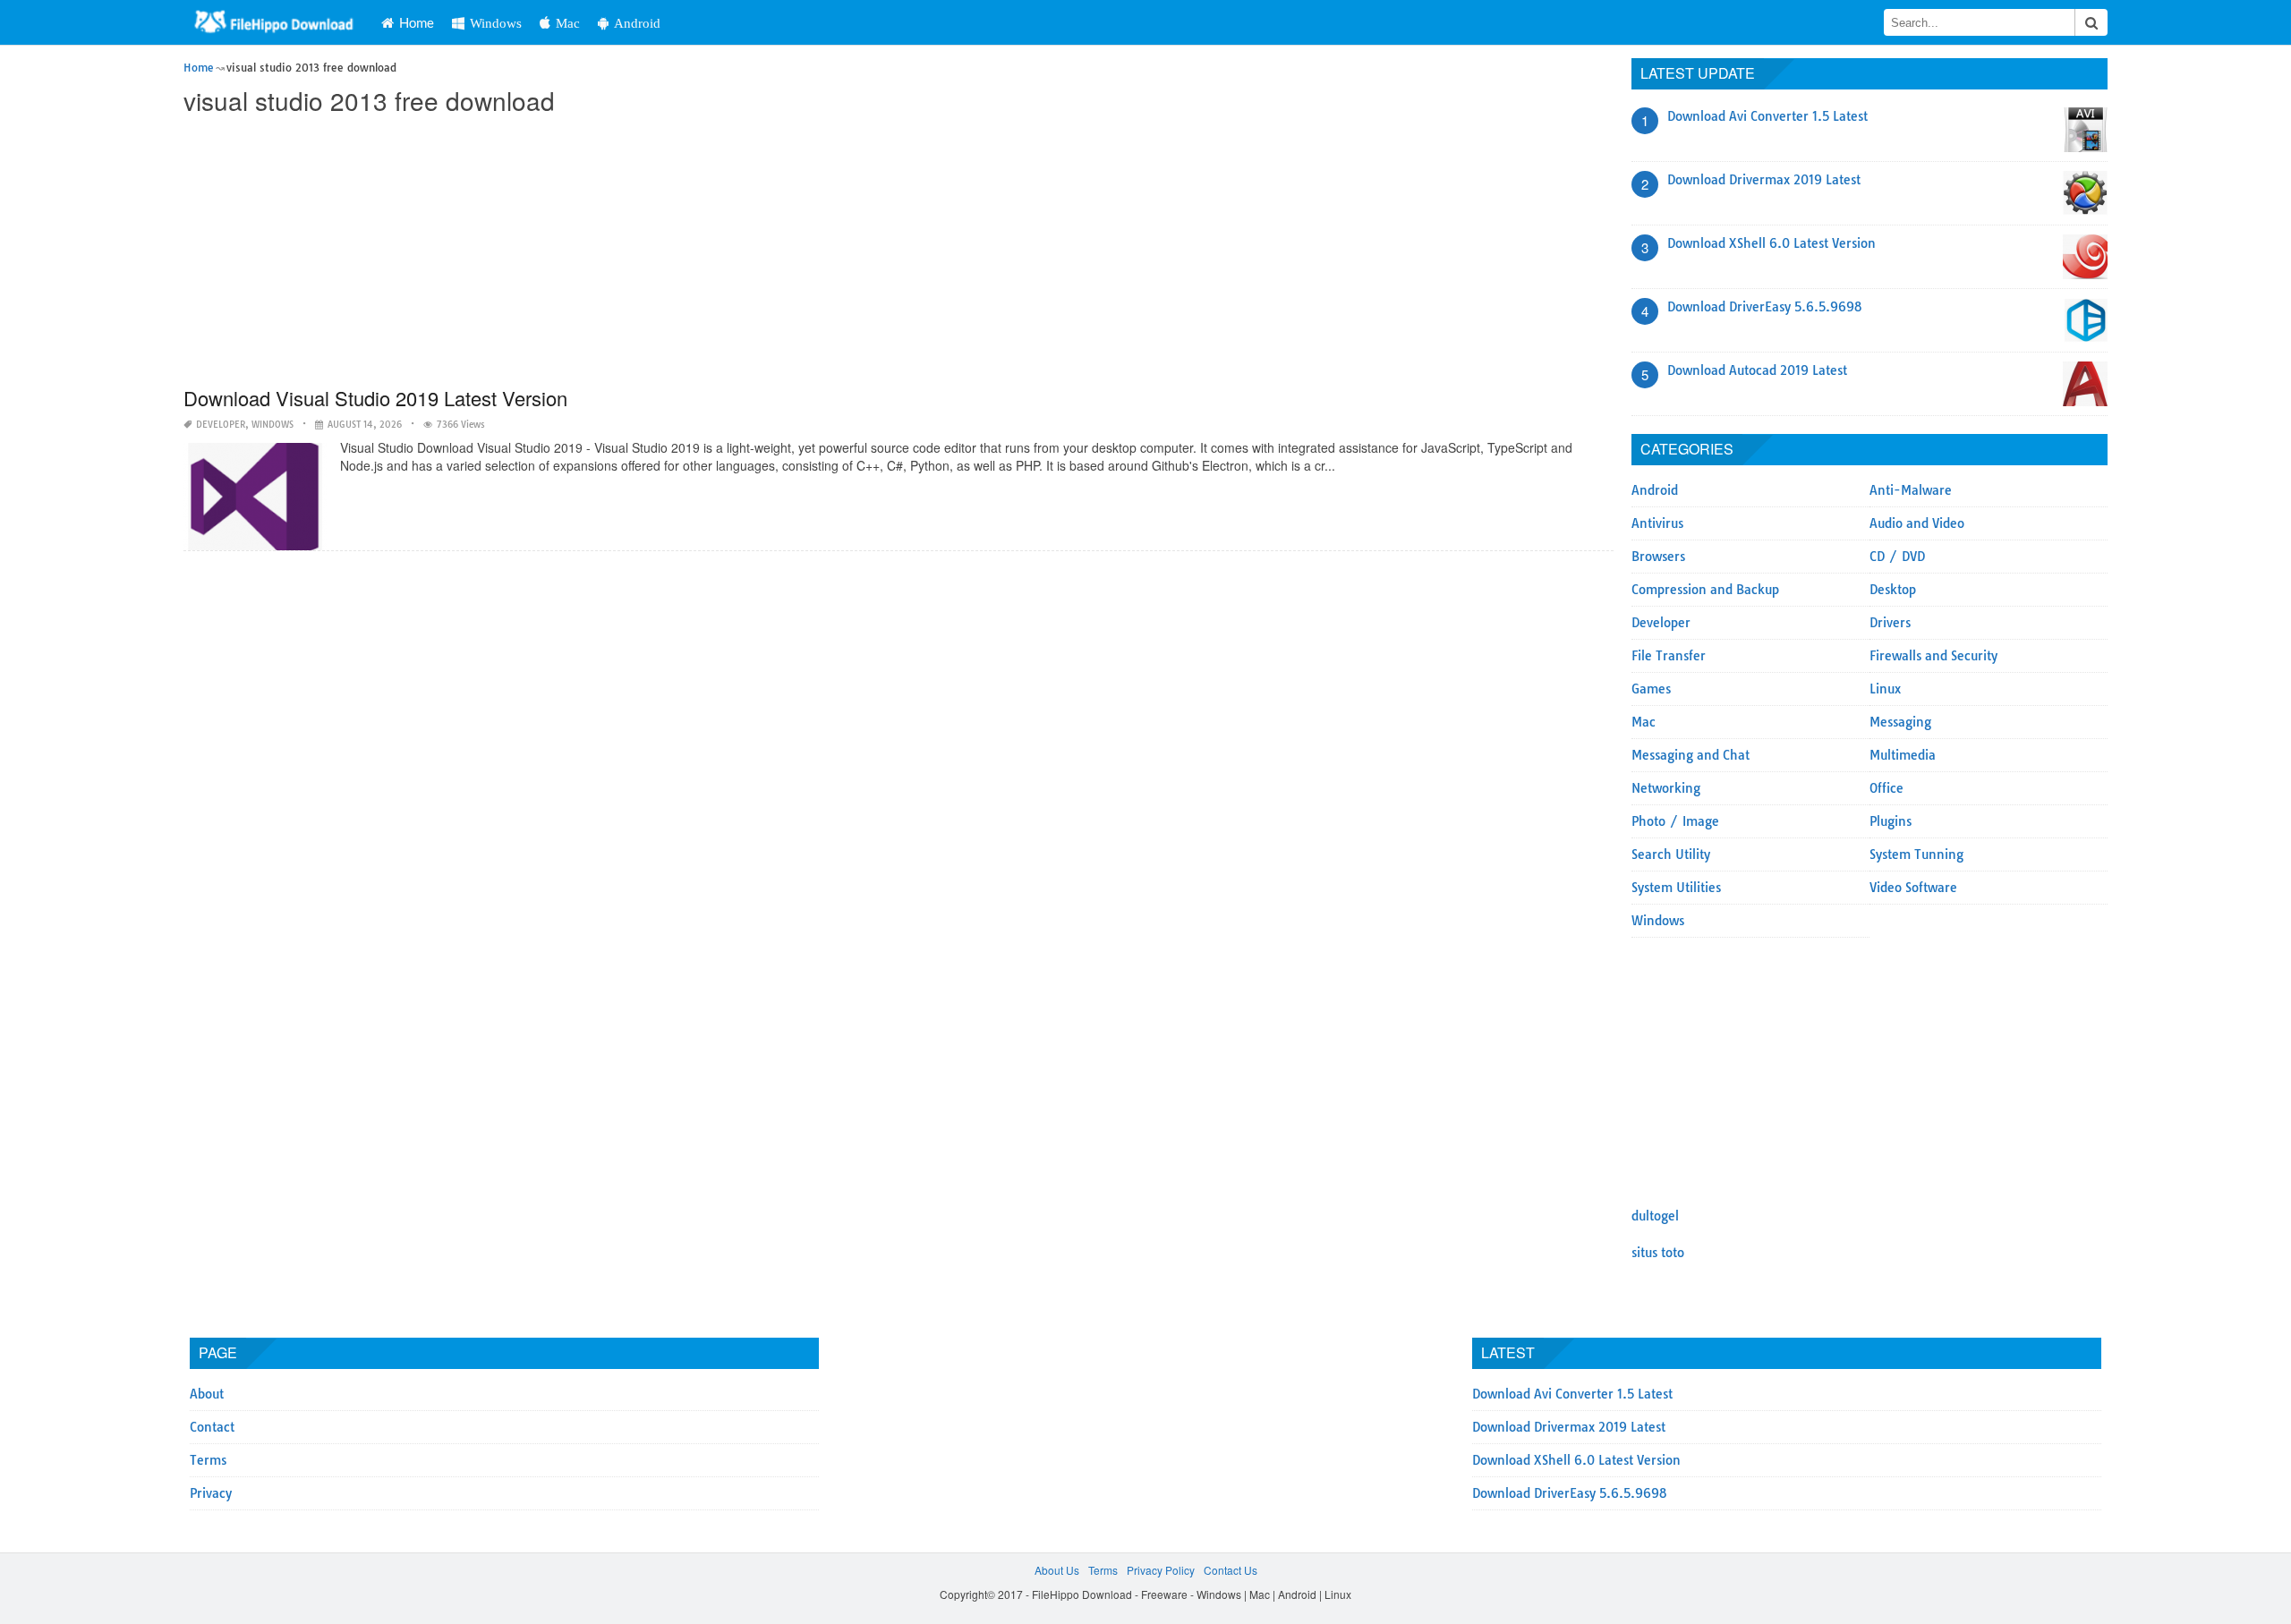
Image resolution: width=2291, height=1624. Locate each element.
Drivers (1890, 623)
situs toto (1658, 1253)
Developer (221, 425)
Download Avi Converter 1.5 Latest (1767, 116)
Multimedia (1903, 755)
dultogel (1655, 1216)
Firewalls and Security (1933, 656)
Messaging (1900, 722)
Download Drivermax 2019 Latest (1764, 180)
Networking (1666, 788)
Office (1886, 788)
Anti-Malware (1911, 490)
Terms (208, 1460)
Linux (1885, 689)
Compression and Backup (1705, 590)
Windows (496, 23)
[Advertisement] (720, 252)
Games (1651, 689)
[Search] (2091, 22)
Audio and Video (1917, 523)
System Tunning (1916, 855)
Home (417, 22)
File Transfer (1669, 656)
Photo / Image (1675, 821)
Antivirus (1657, 523)
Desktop (1893, 590)
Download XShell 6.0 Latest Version (1771, 243)
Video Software (1913, 888)
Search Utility (1671, 855)
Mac (568, 23)
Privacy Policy (1161, 1570)
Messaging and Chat (1691, 755)
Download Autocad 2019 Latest (1757, 370)
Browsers (1658, 557)
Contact (212, 1427)
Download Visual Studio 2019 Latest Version (375, 398)
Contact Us (1231, 1570)
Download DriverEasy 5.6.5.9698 (1765, 307)
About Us (1057, 1570)
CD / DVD (1897, 557)
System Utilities (1676, 888)
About (207, 1394)
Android (637, 23)
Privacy (211, 1493)
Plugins (1891, 821)
